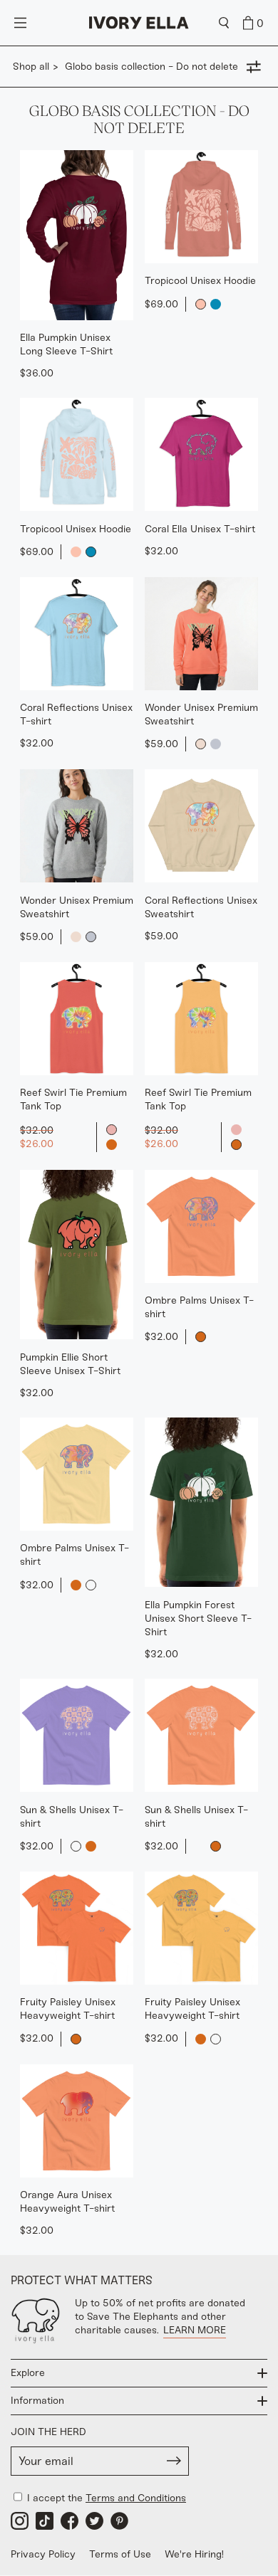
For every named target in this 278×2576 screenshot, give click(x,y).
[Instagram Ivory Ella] (20, 2521)
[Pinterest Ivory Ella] (119, 2521)
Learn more (195, 2330)
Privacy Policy (43, 2554)
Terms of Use (120, 2554)
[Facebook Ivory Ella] (69, 2521)
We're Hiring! (194, 2554)
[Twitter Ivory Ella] (94, 2521)
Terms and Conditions (136, 2498)
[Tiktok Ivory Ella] (45, 2521)
